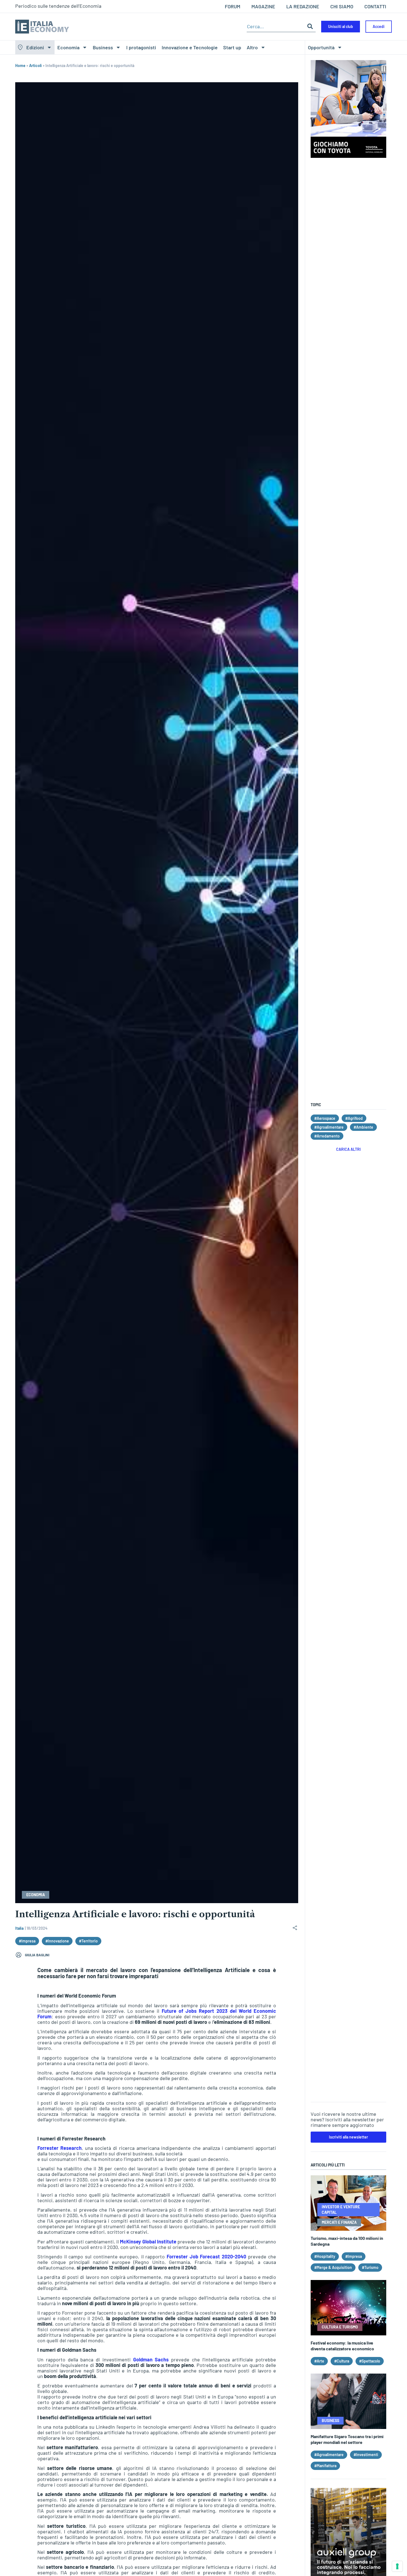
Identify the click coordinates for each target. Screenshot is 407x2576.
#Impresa (27, 1941)
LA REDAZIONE (303, 6)
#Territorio (88, 1941)
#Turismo (370, 2267)
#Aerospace (325, 1118)
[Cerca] (310, 26)
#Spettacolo (370, 2361)
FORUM (233, 6)
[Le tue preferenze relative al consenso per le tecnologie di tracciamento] (397, 2566)
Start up (232, 47)
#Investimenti (366, 2455)
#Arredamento (327, 1136)
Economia (68, 47)
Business (103, 47)
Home (20, 65)
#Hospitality (325, 2256)
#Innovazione (57, 1941)
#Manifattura (325, 2466)
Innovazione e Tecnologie (190, 47)
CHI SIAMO (342, 6)
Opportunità (321, 47)
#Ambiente (363, 1127)
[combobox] (276, 26)
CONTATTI (375, 6)
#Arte (319, 2361)
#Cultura (342, 2361)
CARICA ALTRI (348, 1149)
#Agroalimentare (329, 1127)
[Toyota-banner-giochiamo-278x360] (348, 156)
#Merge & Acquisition (333, 2267)
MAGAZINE (263, 6)
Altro (252, 47)
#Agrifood (354, 1118)
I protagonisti (141, 47)
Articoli (35, 65)
